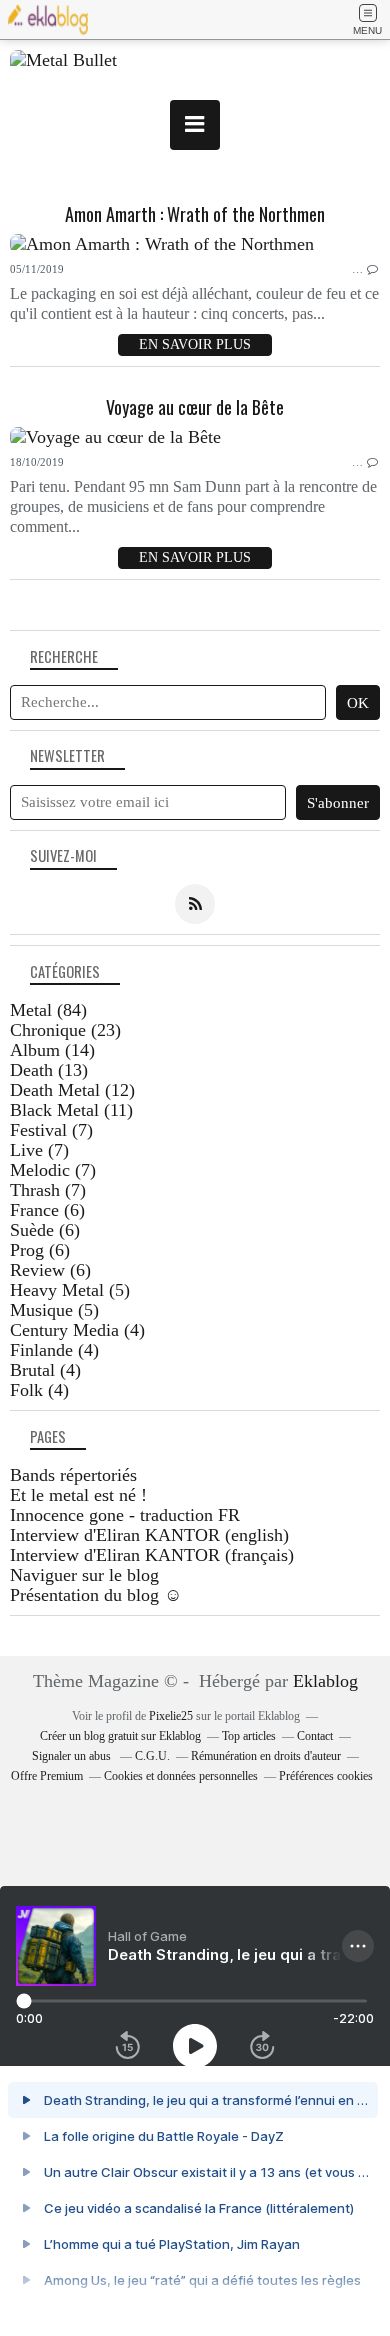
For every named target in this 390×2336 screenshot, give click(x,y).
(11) (71, 1110)
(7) (51, 1130)
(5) (70, 1290)
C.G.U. (152, 1756)
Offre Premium (47, 1776)
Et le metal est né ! (78, 1495)
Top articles (249, 1736)
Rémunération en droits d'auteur (266, 1756)
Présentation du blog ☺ (96, 1595)
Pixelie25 (171, 1716)
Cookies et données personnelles (181, 1776)
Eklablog (325, 1681)
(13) (49, 1070)
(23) (65, 1030)
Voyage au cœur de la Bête (195, 407)
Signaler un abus (73, 1756)
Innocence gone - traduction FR (125, 1515)
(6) (47, 1210)
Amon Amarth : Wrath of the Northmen (195, 214)
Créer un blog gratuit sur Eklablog (120, 1736)
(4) (77, 1330)
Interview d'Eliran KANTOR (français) (152, 1555)
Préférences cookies (326, 1776)
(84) (48, 1010)
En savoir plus (195, 344)
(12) (72, 1090)
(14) (52, 1050)
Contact (315, 1736)
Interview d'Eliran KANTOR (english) (149, 1535)
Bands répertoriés (73, 1475)
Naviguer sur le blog (84, 1575)
